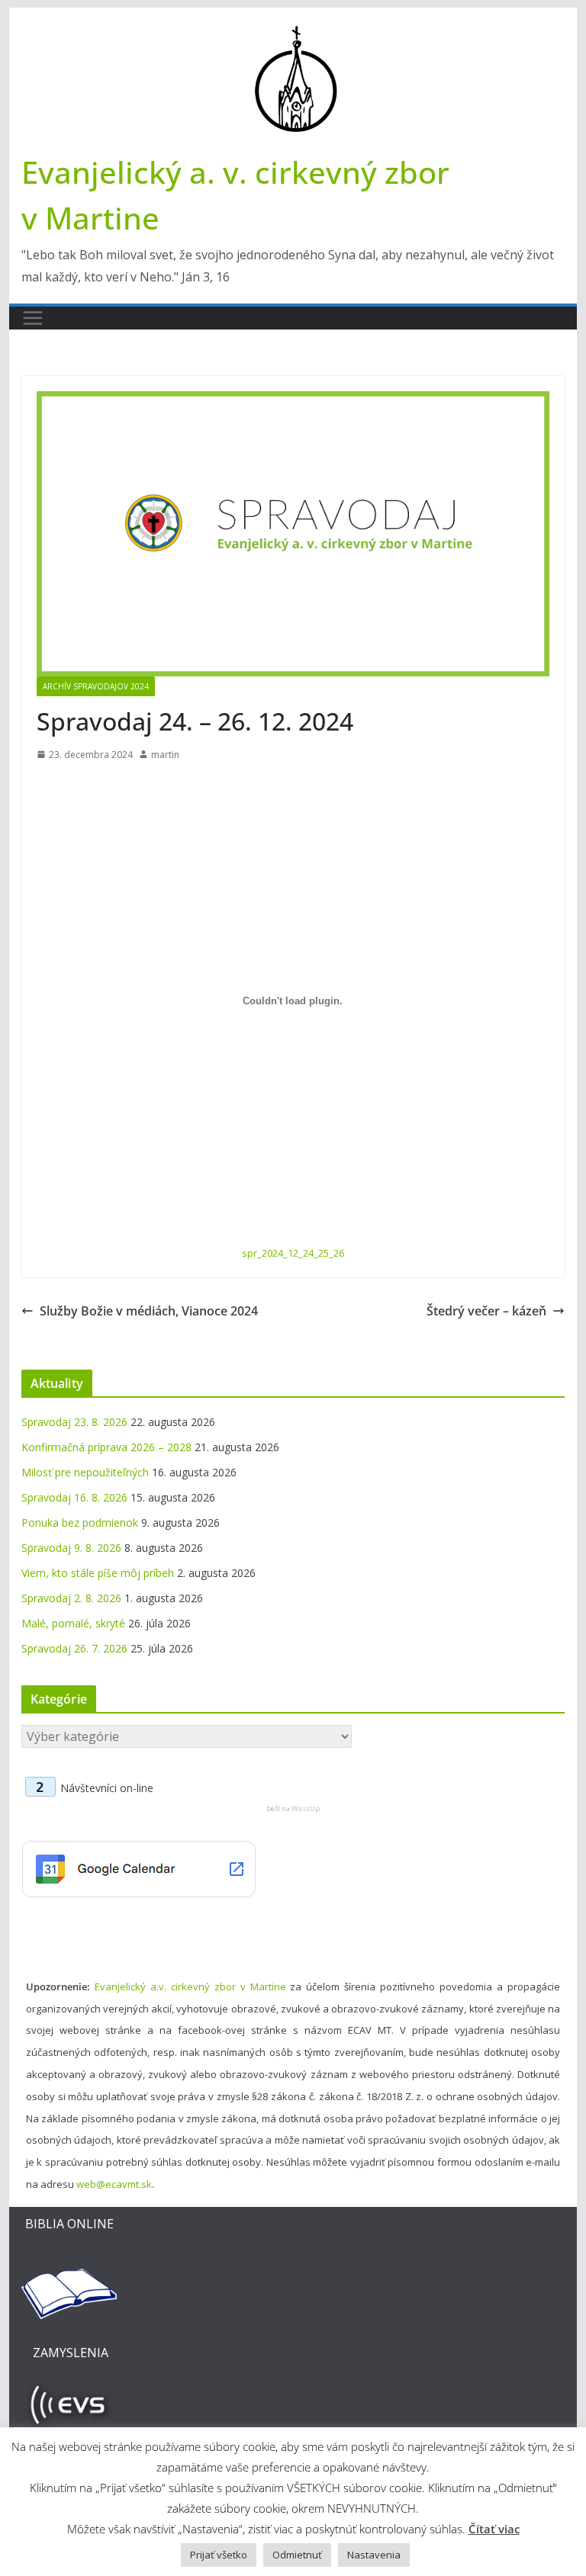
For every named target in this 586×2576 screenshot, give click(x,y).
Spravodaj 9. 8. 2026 (71, 1548)
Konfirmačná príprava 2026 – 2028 (106, 1447)
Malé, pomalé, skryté (73, 1623)
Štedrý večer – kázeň (486, 1311)
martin (165, 755)
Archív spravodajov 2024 (96, 686)
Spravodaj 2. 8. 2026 (71, 1598)
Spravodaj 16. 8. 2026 (74, 1497)
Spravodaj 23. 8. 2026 (74, 1422)
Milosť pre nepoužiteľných (85, 1472)
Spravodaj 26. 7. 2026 (74, 1648)
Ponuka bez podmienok (80, 1522)
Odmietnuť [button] (297, 2555)
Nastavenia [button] (374, 2555)
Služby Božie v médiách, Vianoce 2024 (149, 1311)
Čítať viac (494, 2529)
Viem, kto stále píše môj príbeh (98, 1573)
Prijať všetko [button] (219, 2555)
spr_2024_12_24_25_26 (293, 1253)
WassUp (306, 1808)
